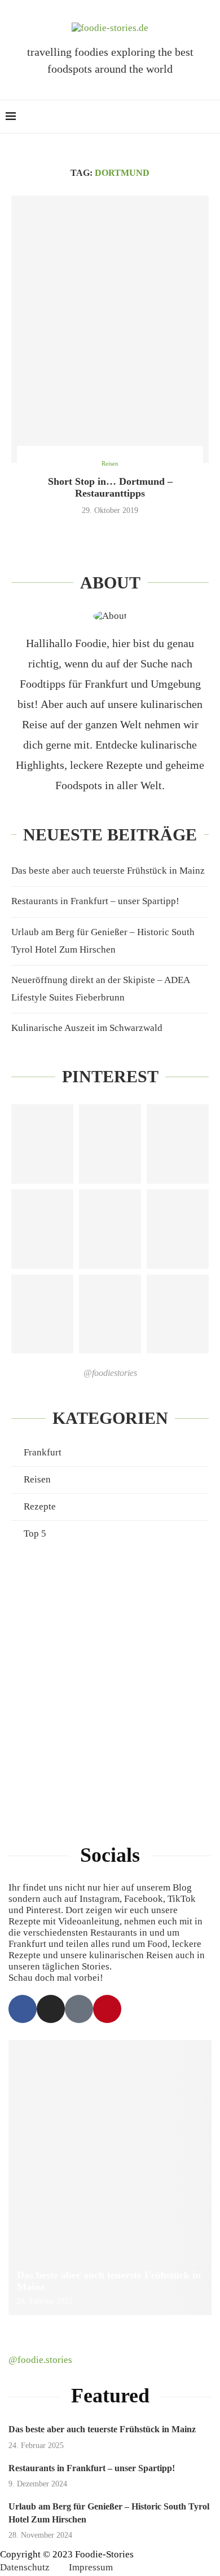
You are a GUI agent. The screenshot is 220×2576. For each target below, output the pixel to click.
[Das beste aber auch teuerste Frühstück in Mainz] (110, 2177)
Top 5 (35, 1533)
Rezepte (40, 1506)
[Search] (209, 117)
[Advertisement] (110, 1679)
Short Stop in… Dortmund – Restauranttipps (110, 487)
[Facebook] (23, 2009)
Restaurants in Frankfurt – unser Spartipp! (95, 901)
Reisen (37, 1479)
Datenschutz (25, 2567)
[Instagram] (51, 2009)
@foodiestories (110, 1373)
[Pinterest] (107, 2009)
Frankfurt (43, 1452)
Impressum (91, 2567)
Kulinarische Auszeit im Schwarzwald (87, 1028)
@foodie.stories (40, 2360)
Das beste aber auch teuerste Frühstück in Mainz (108, 871)
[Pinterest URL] (42, 1144)
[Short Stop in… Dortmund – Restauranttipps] (110, 329)
